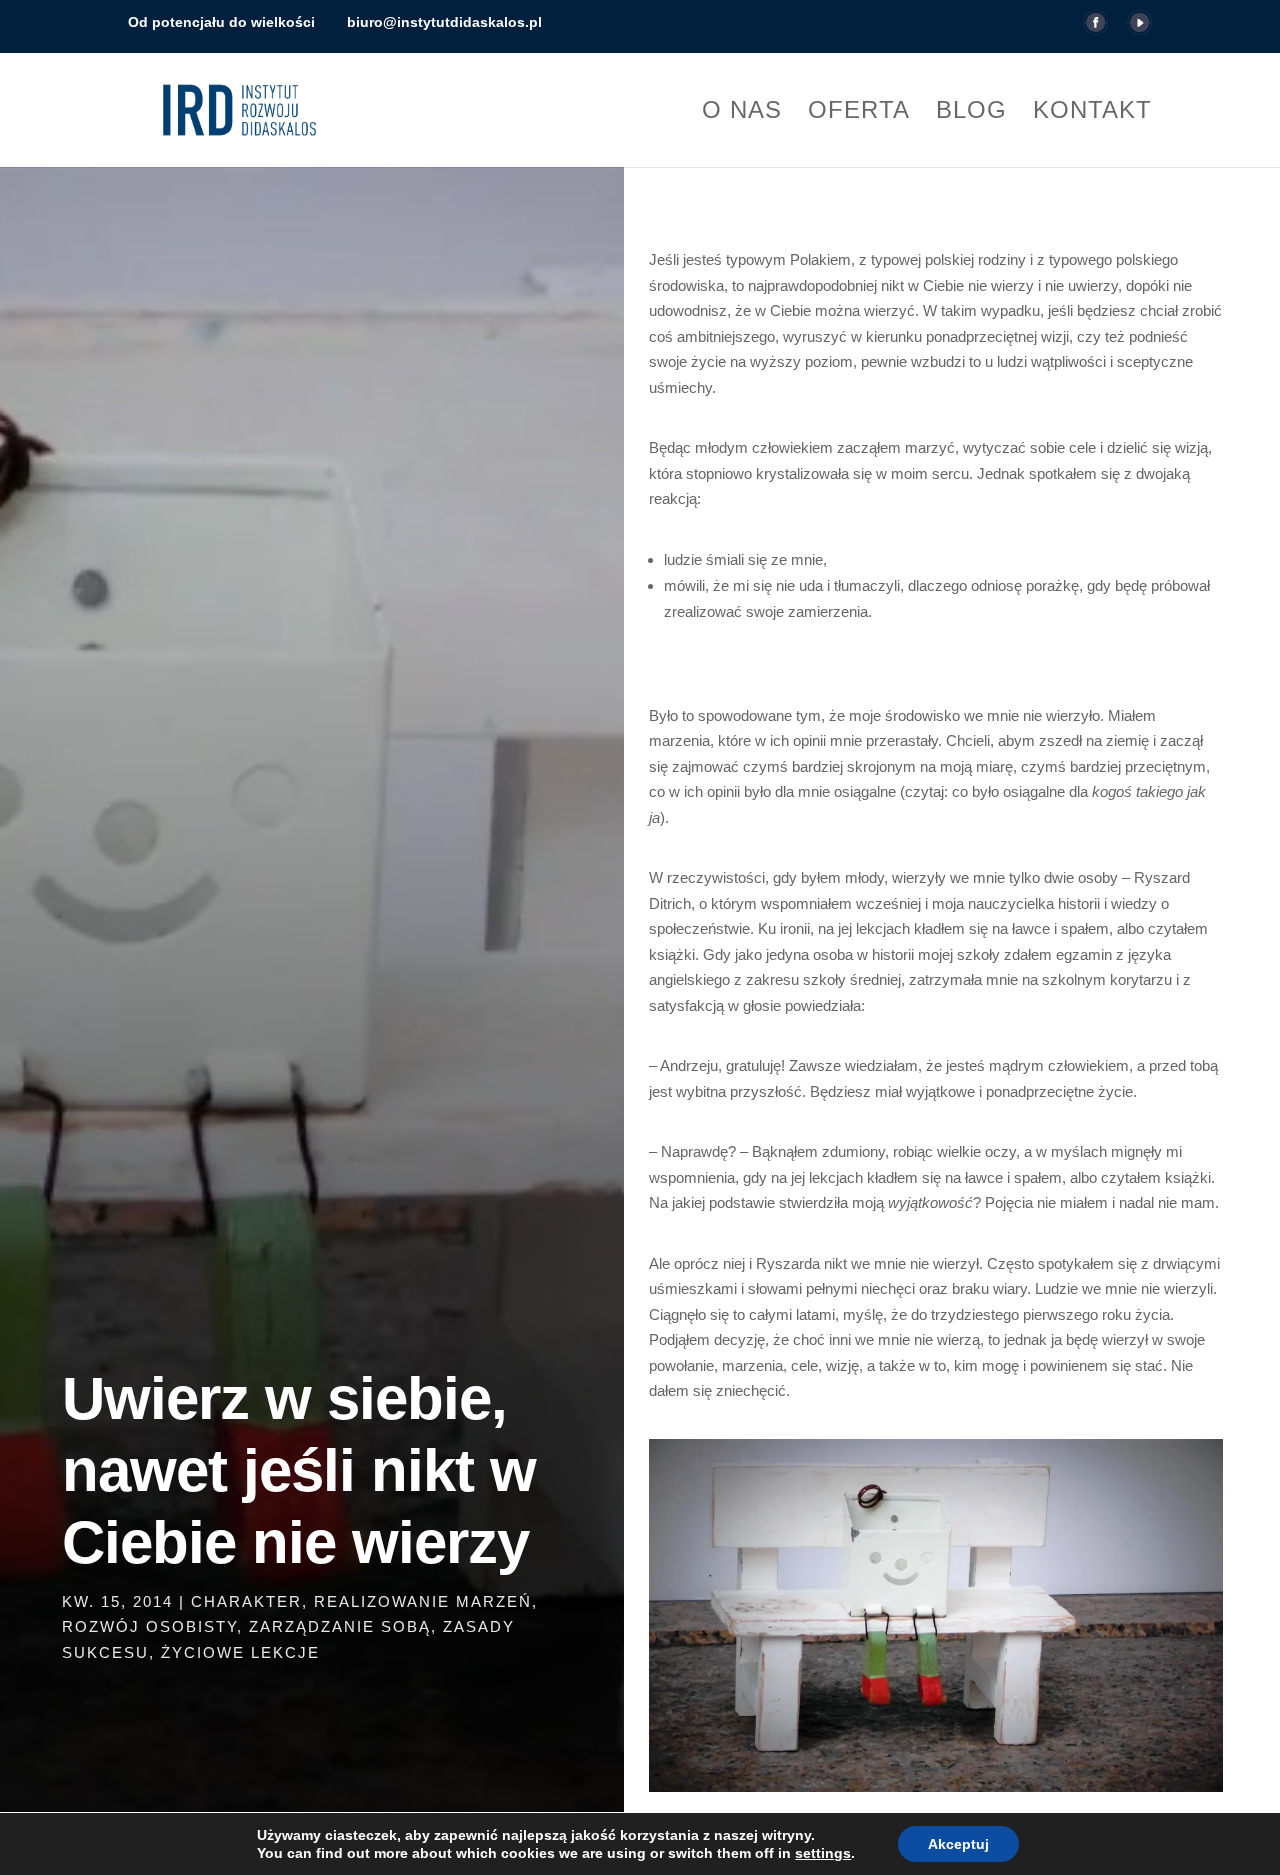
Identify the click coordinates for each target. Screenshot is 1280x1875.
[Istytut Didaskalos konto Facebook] (1095, 29)
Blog (971, 113)
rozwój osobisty (149, 1626)
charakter (246, 1601)
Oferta (859, 113)
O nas (742, 113)
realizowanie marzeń (423, 1601)
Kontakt (1092, 113)
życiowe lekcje (240, 1652)
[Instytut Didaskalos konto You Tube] (1139, 29)
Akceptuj (958, 1844)
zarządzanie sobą (340, 1626)
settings (823, 1853)
